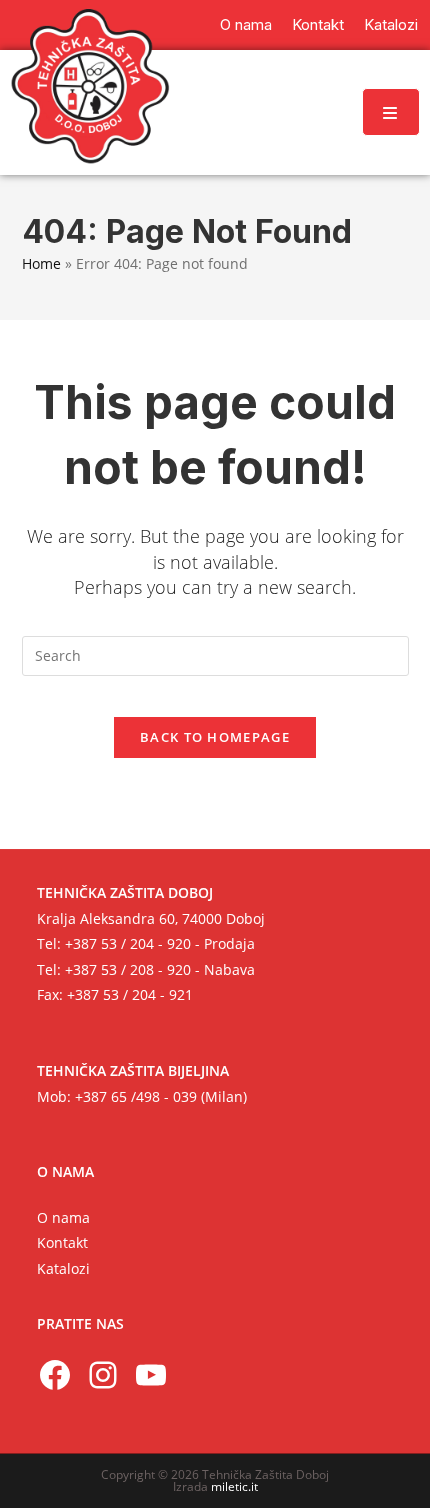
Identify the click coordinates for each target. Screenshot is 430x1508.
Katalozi (63, 1268)
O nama (63, 1217)
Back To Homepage (215, 737)
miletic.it (234, 1486)
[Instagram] (103, 1375)
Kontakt (62, 1242)
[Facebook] (55, 1375)
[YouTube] (151, 1375)
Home (41, 263)
